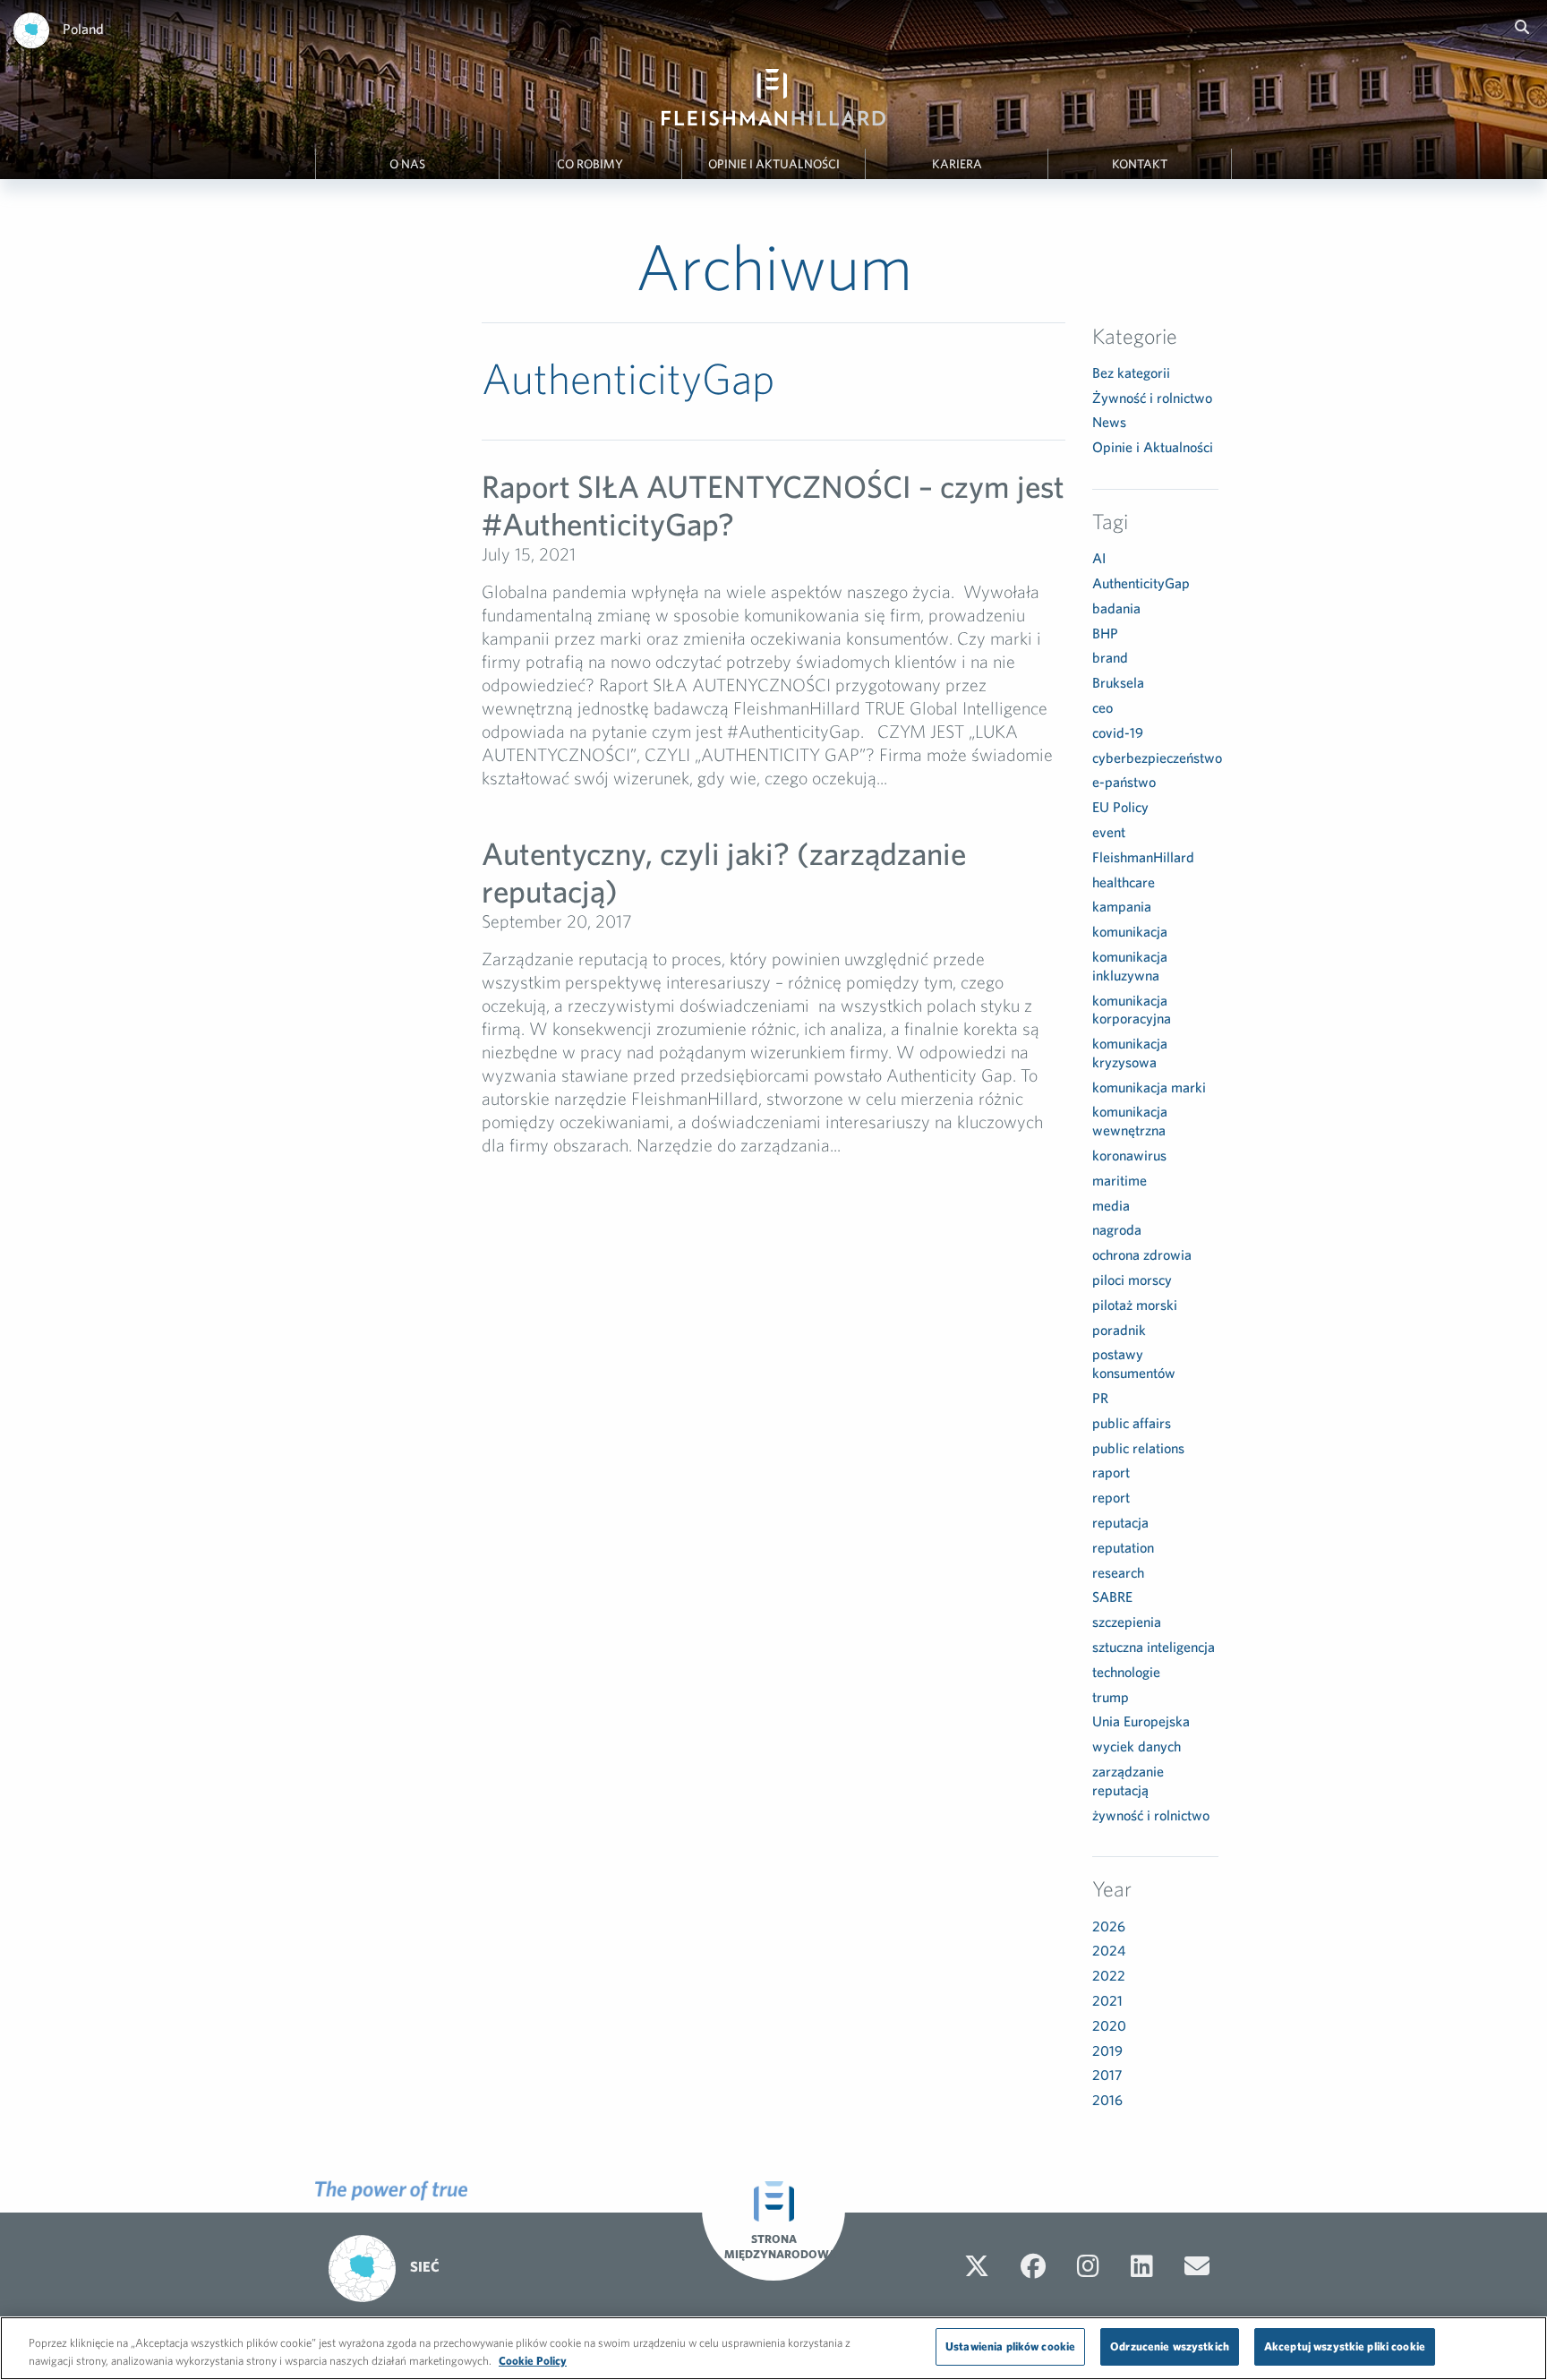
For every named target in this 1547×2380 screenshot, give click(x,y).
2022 (1109, 1975)
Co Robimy (590, 164)
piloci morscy (1132, 1280)
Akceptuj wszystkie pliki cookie (1345, 2346)
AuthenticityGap (1141, 583)
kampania (1122, 906)
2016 (1107, 2100)
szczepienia (1127, 1622)
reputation (1123, 1547)
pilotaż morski (1135, 1305)
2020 (1109, 2025)
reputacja (1120, 1522)
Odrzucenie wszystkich (1170, 2346)
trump (1111, 1697)
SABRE (1112, 1597)
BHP (1105, 633)
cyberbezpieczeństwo (1157, 758)
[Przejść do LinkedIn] (1142, 2266)
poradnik (1119, 1330)
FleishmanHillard (1143, 857)
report (1111, 1497)
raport (1111, 1472)
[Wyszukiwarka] (1522, 27)
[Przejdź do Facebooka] (1033, 2266)
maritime (1120, 1180)
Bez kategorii (1131, 372)
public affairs (1132, 1423)
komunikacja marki (1149, 1087)
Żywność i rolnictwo (1152, 398)
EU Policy (1120, 807)
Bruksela (1118, 682)
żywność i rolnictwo (1151, 1815)
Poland (83, 29)
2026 (1109, 1926)
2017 (1107, 2075)
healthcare (1124, 882)
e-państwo (1124, 782)
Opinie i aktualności (774, 164)
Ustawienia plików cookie (1010, 2346)
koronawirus (1129, 1155)
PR (1100, 1398)
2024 (1109, 1950)
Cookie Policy (533, 2361)
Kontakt (1140, 164)
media (1111, 1205)
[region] (773, 2348)
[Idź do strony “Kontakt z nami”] (1197, 2266)
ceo (1103, 707)
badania (1116, 608)
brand (1110, 657)
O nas (407, 164)
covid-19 (1118, 732)
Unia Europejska (1141, 1721)
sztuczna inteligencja (1154, 1647)
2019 (1107, 2050)
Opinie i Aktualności (1153, 447)
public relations (1138, 1448)
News (1109, 422)
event (1109, 832)
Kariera (957, 164)
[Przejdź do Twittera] (977, 2266)
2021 (1107, 2000)
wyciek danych (1137, 1746)
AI (1099, 558)
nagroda (1117, 1229)
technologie (1126, 1672)
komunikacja (1130, 931)
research (1118, 1572)
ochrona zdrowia (1142, 1254)
